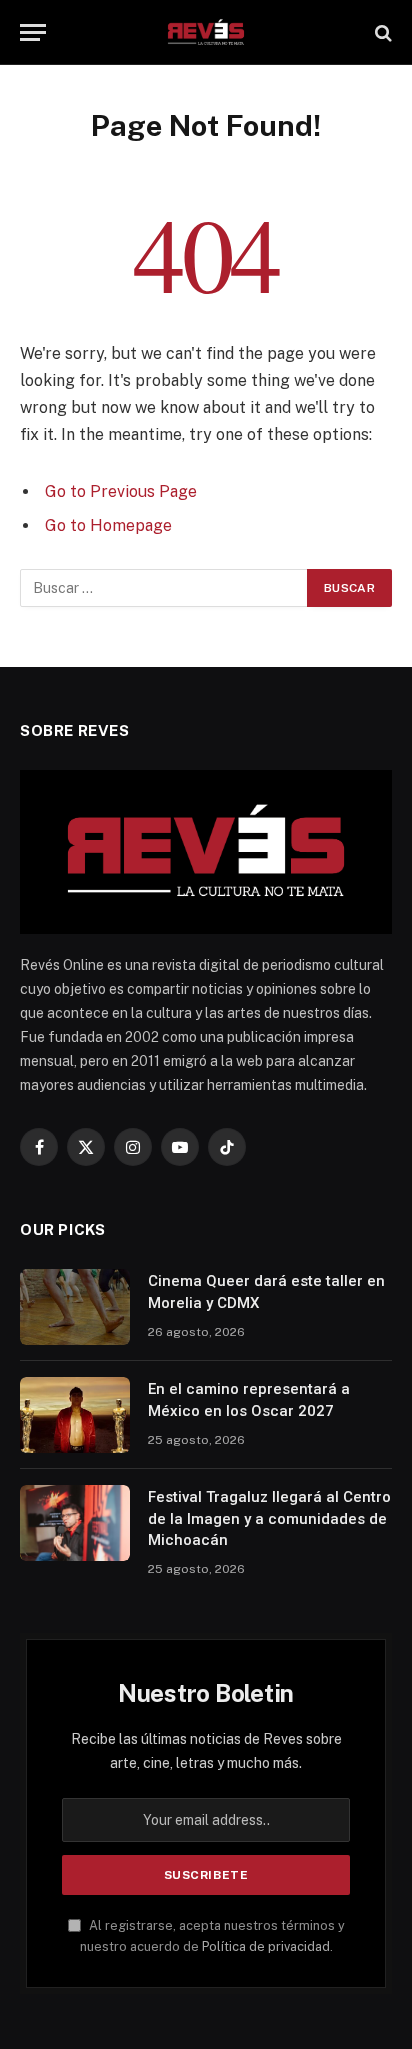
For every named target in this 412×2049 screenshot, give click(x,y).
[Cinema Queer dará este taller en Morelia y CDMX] (75, 1307)
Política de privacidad (266, 1946)
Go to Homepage (108, 525)
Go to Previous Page (121, 491)
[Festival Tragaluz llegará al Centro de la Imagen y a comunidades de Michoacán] (75, 1523)
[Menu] (33, 32)
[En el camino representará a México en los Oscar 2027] (75, 1415)
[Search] (381, 32)
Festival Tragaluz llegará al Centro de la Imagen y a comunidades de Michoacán (269, 1518)
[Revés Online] (206, 32)
